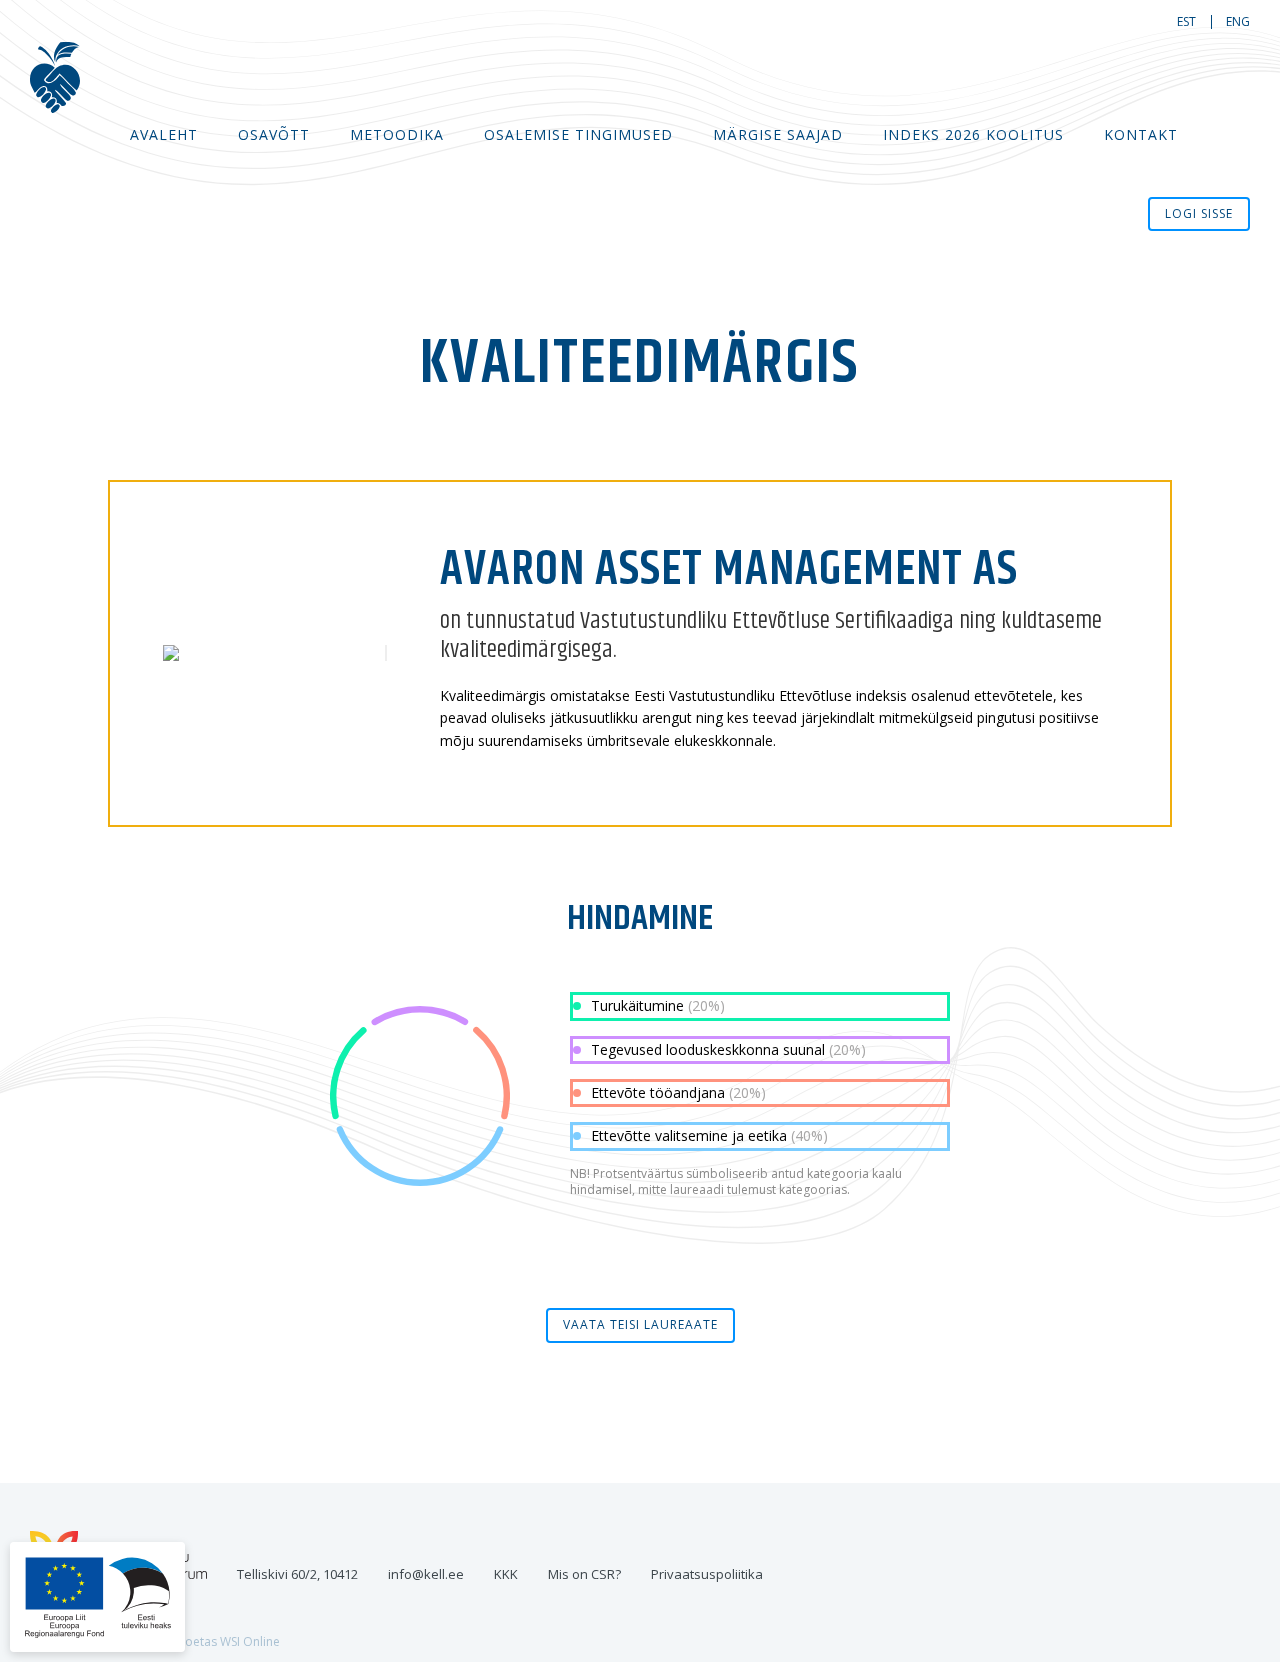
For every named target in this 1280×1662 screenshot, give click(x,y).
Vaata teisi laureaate (640, 1324)
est (1186, 21)
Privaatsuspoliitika (707, 1574)
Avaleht (164, 134)
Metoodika (397, 134)
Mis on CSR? (584, 1574)
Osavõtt (274, 134)
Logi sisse (1199, 213)
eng (1238, 21)
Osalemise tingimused (578, 134)
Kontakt (1141, 134)
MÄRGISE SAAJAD (778, 134)
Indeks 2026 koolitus (973, 134)
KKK (506, 1574)
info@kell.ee (426, 1574)
